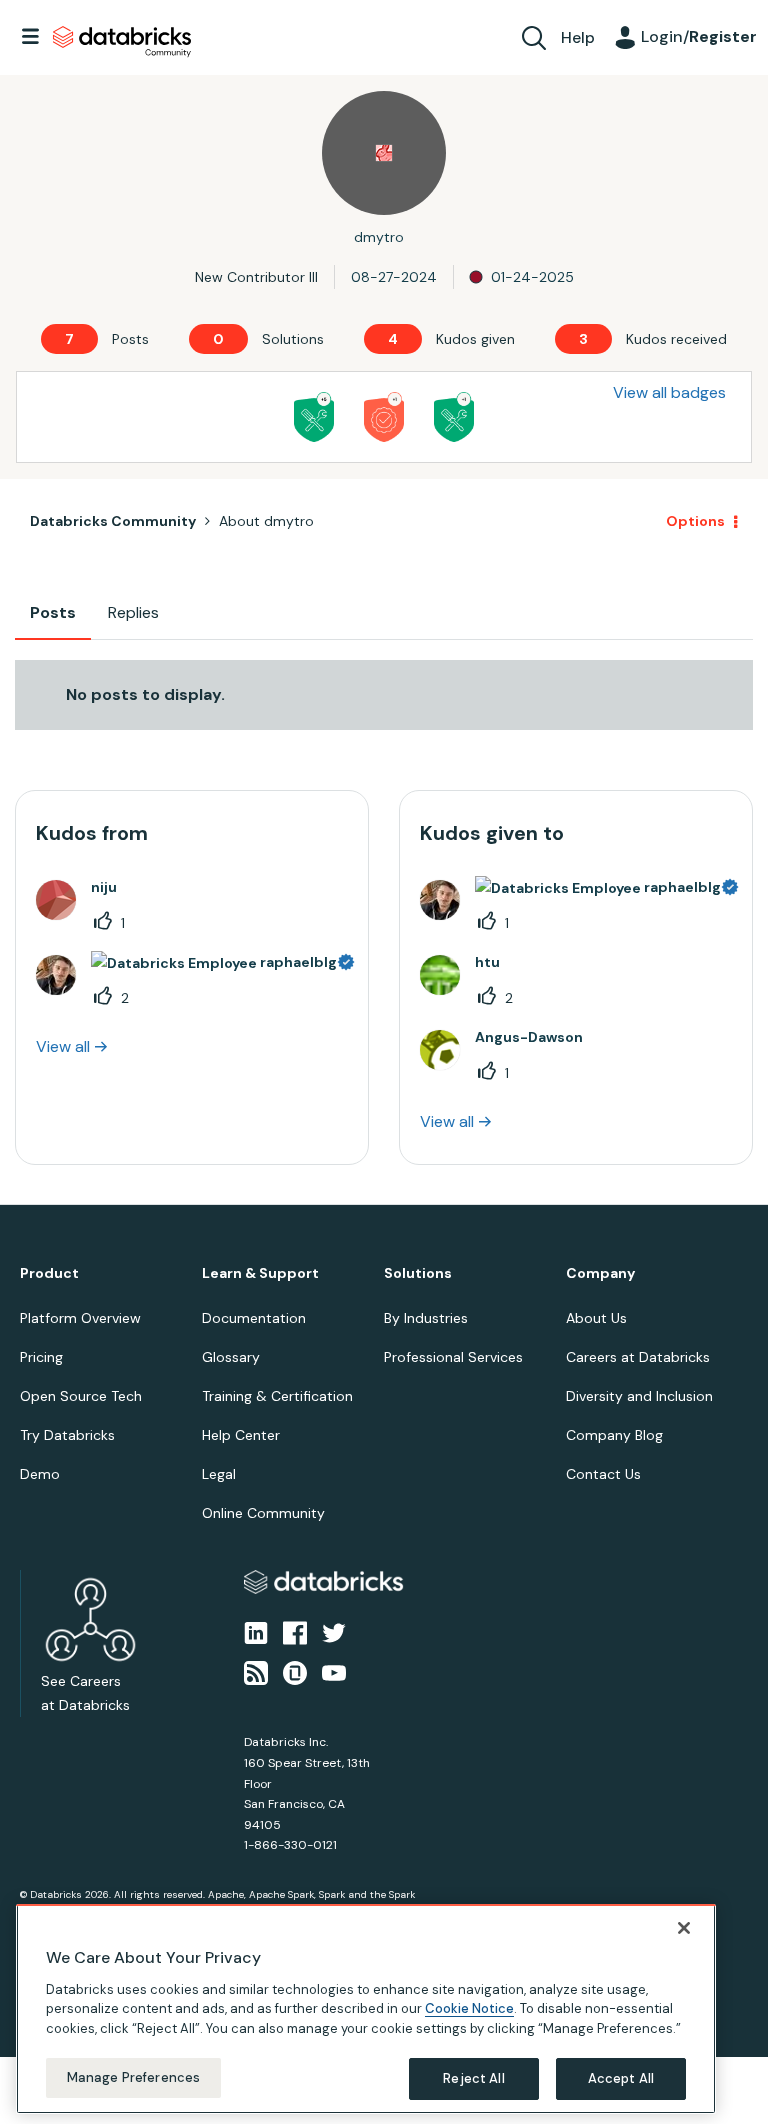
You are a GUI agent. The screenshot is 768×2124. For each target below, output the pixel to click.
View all (63, 1046)
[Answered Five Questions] (314, 417)
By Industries (426, 1318)
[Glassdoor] (295, 1672)
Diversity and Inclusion (639, 1396)
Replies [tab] (133, 612)
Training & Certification (277, 1396)
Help (578, 37)
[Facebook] (295, 1631)
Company (600, 1273)
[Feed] (256, 1672)
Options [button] (695, 521)
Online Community (263, 1513)
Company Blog (614, 1435)
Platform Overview (80, 1318)
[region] (366, 2009)
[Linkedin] (256, 1631)
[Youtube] (334, 1672)
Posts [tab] (53, 612)
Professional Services (453, 1357)
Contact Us (603, 1474)
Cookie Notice (469, 2008)
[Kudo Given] (384, 417)
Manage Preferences (133, 2077)
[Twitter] (334, 1631)
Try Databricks (67, 1435)
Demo (40, 1474)
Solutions (418, 1273)
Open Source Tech (81, 1396)
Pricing (41, 1357)
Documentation (254, 1318)
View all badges (669, 392)
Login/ (699, 36)
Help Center (241, 1435)
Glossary (231, 1357)
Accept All (621, 2078)
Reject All (473, 2078)
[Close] (684, 1928)
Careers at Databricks (638, 1357)
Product (49, 1273)
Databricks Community (122, 42)
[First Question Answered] (454, 417)
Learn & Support (260, 1273)
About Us (596, 1318)
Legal (219, 1474)
